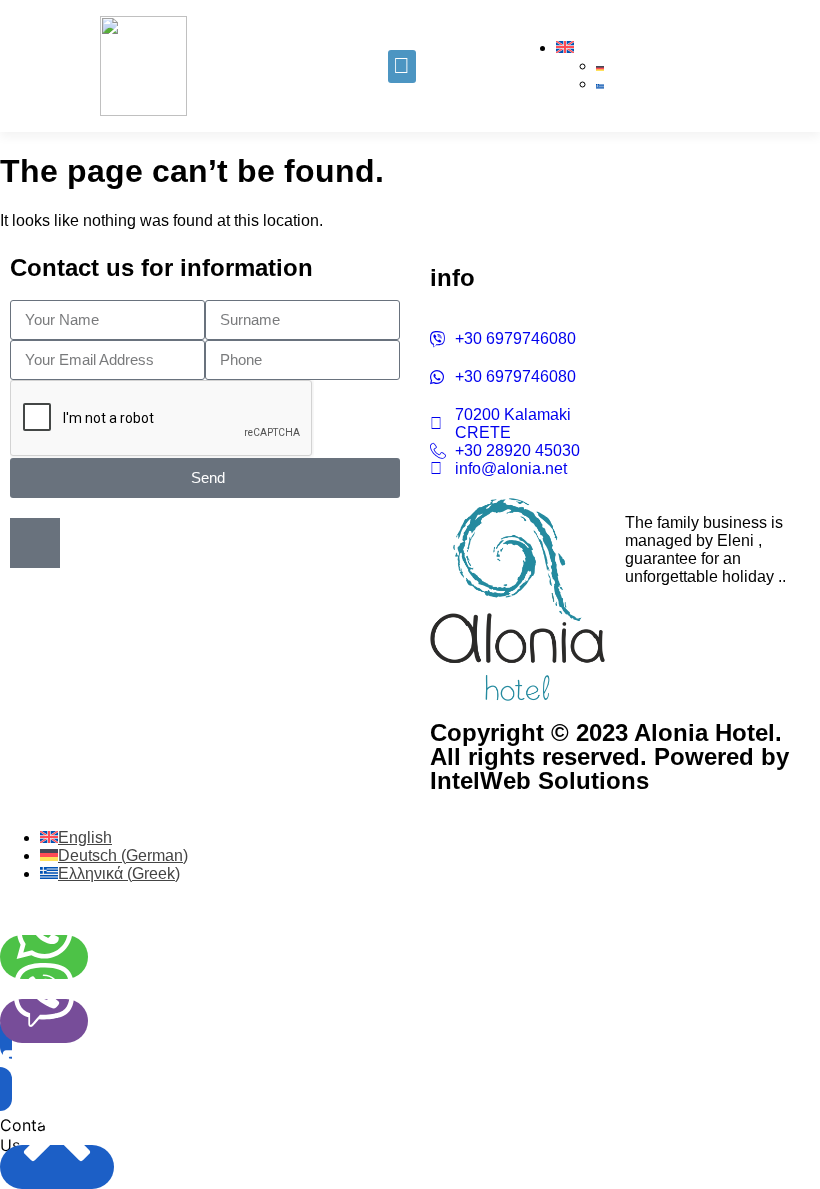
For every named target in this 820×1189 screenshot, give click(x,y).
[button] (402, 66)
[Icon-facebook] (35, 543)
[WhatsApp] (44, 957)
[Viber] (44, 1021)
